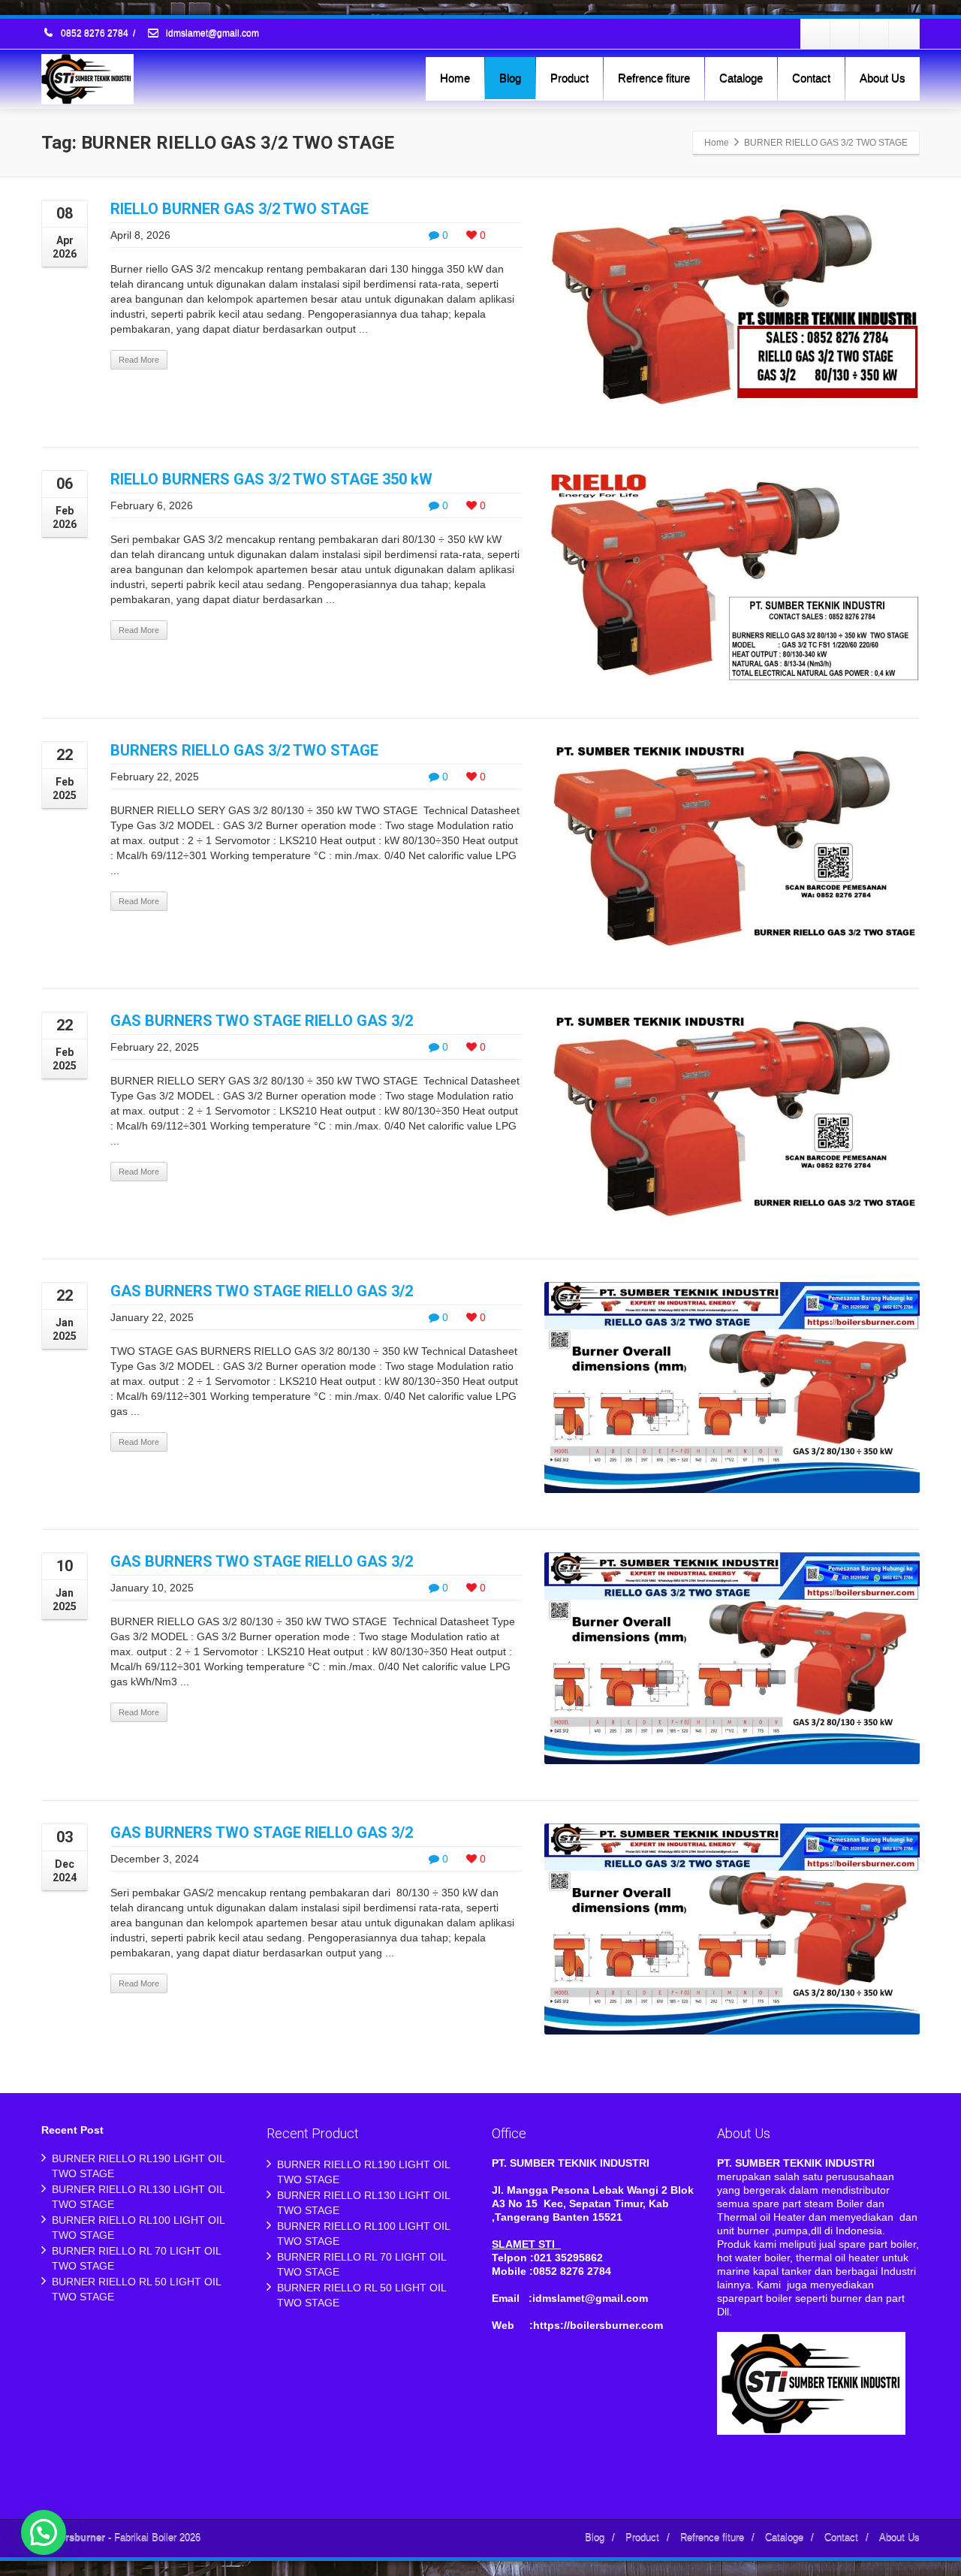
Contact (811, 78)
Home (455, 78)
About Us (883, 78)
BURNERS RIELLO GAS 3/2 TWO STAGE (244, 750)
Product (569, 78)
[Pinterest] (904, 34)
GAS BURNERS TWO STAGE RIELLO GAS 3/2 (262, 1021)
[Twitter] (845, 34)
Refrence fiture (654, 78)
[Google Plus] (875, 34)
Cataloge (741, 78)
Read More (139, 360)
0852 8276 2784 (95, 34)
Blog (510, 78)
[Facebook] (816, 34)
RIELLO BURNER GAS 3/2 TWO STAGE (239, 209)
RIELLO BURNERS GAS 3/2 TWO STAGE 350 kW (271, 479)
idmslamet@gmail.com (211, 34)
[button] (44, 2532)
